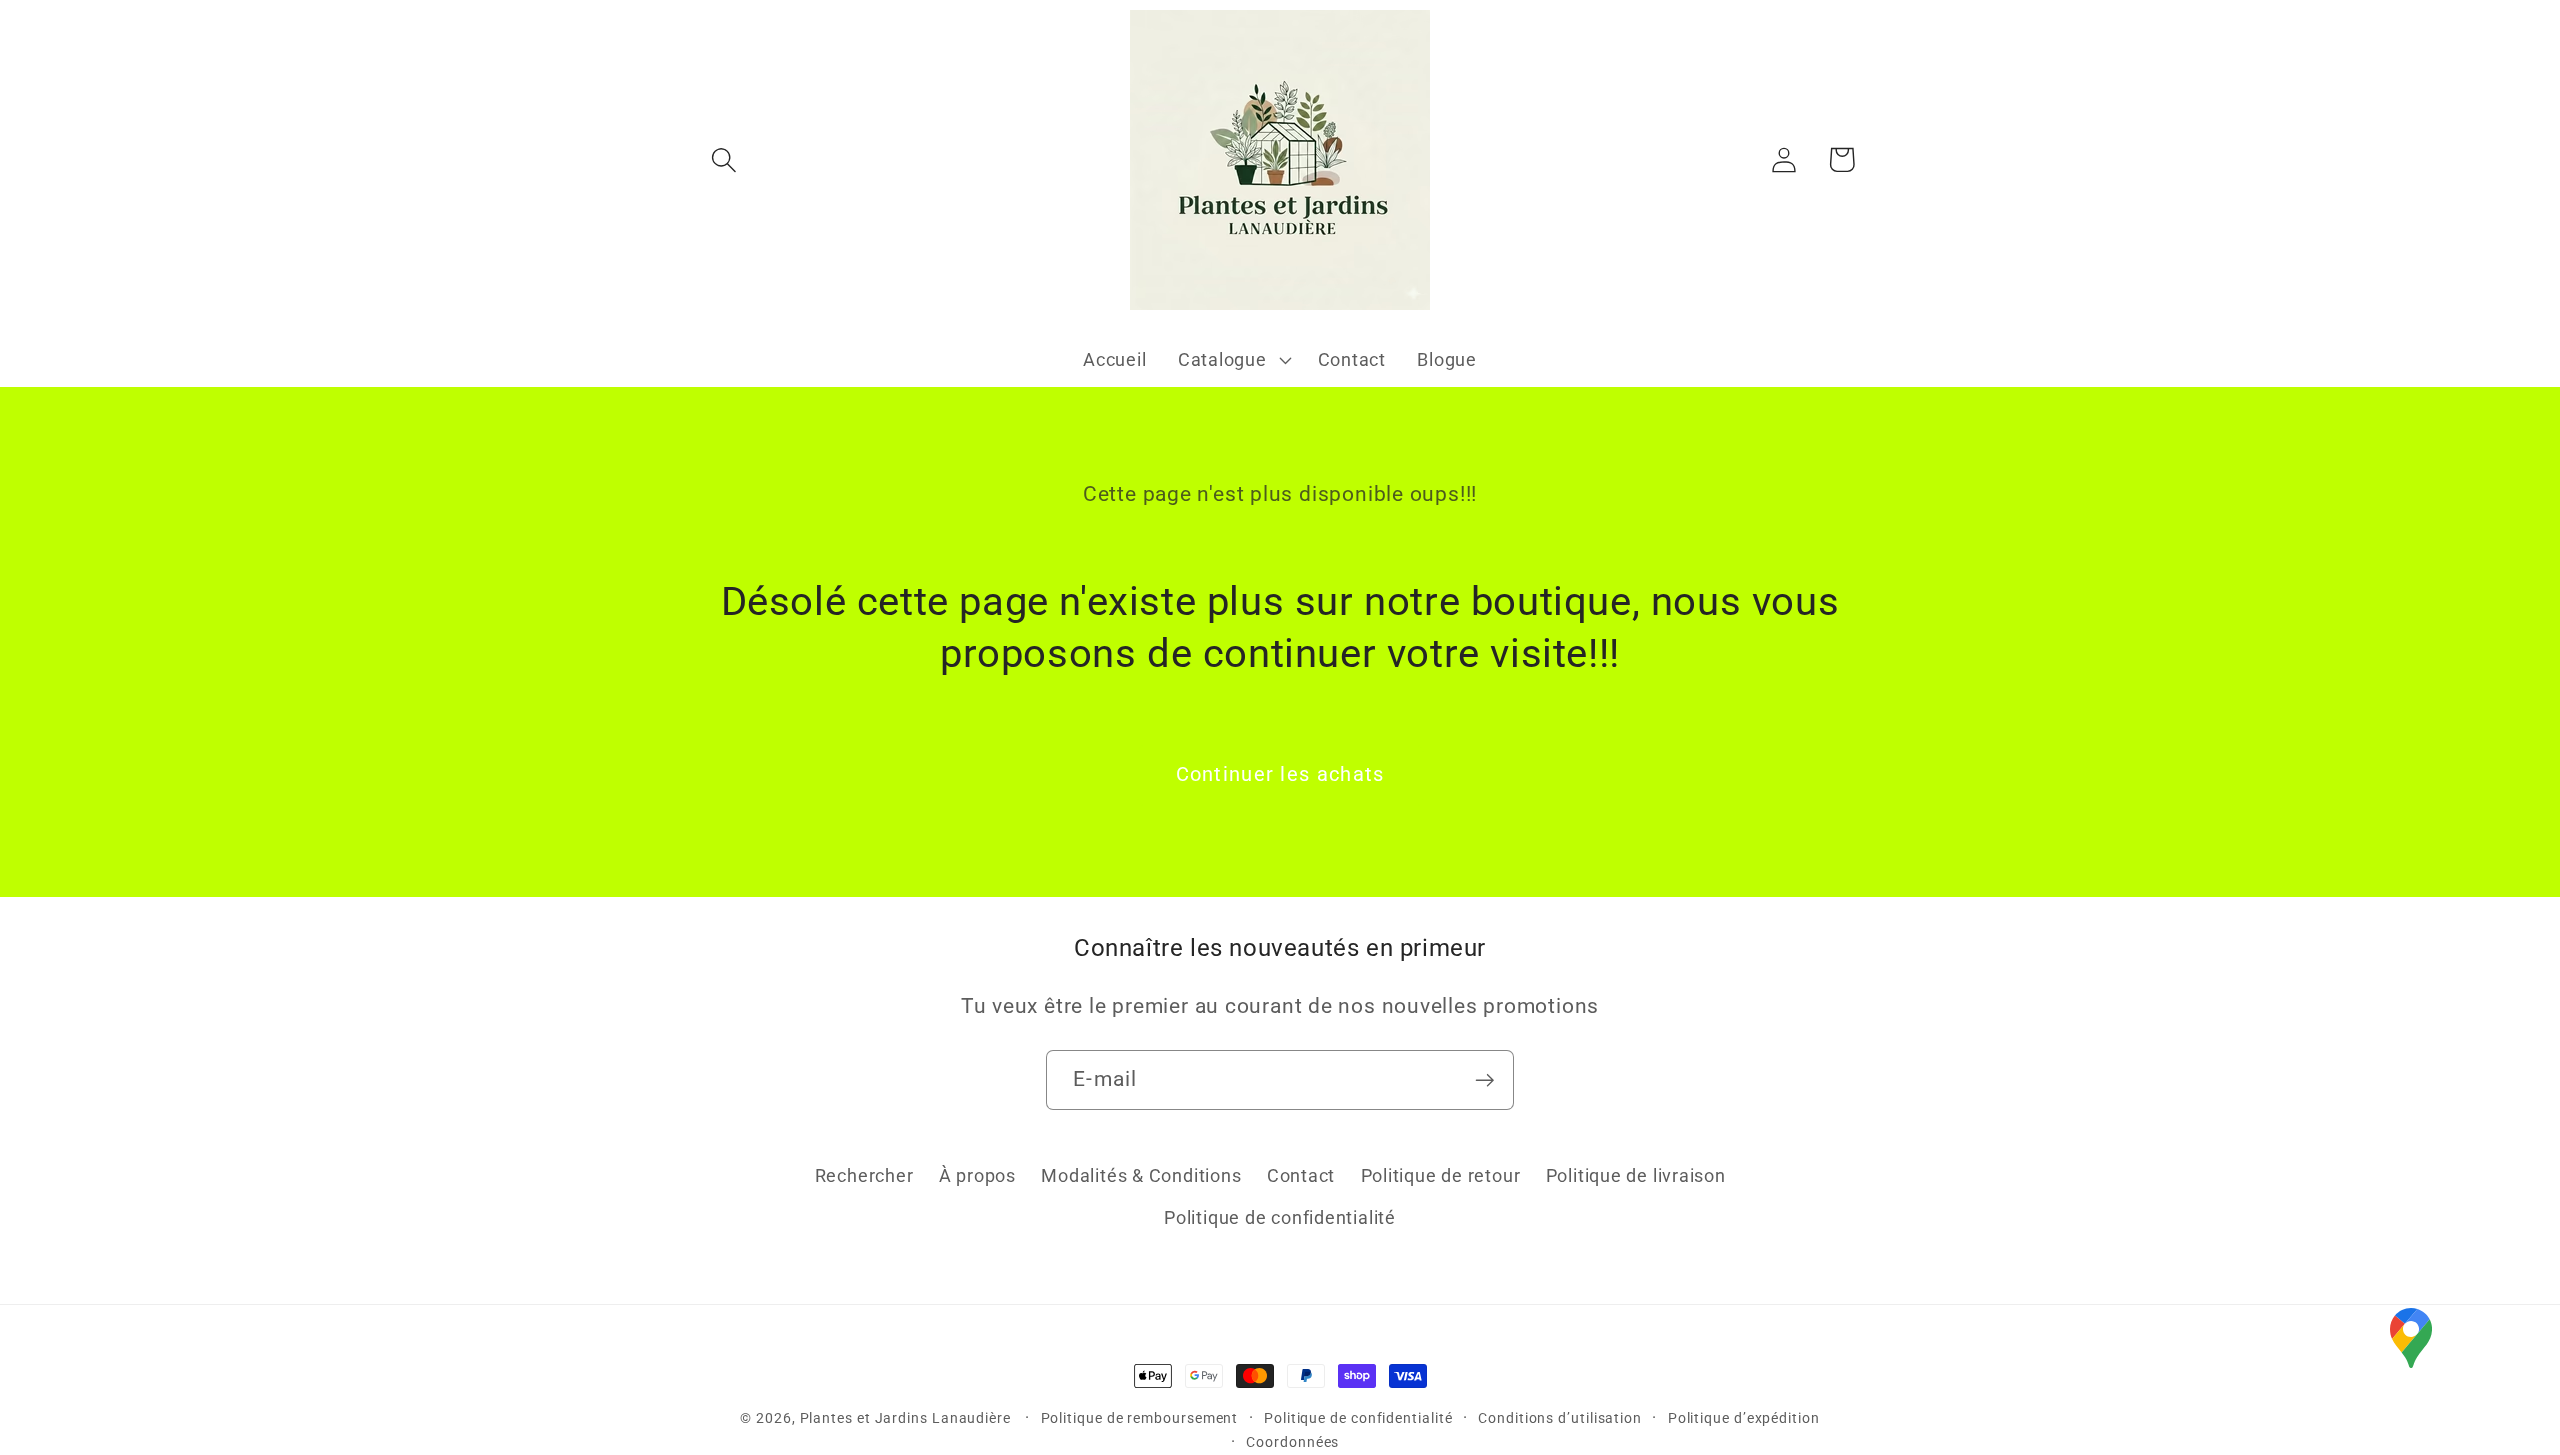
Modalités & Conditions (1141, 1175)
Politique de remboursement (1140, 1418)
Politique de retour (1441, 1175)
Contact (1301, 1175)
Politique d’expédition (1744, 1418)
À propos (977, 1175)
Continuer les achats (1280, 774)
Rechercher (864, 1175)
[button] (723, 159)
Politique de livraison (1636, 1175)
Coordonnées (1292, 1442)
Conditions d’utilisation (1560, 1418)
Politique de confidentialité (1280, 1217)
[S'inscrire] (1484, 1080)
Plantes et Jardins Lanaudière (907, 1418)
